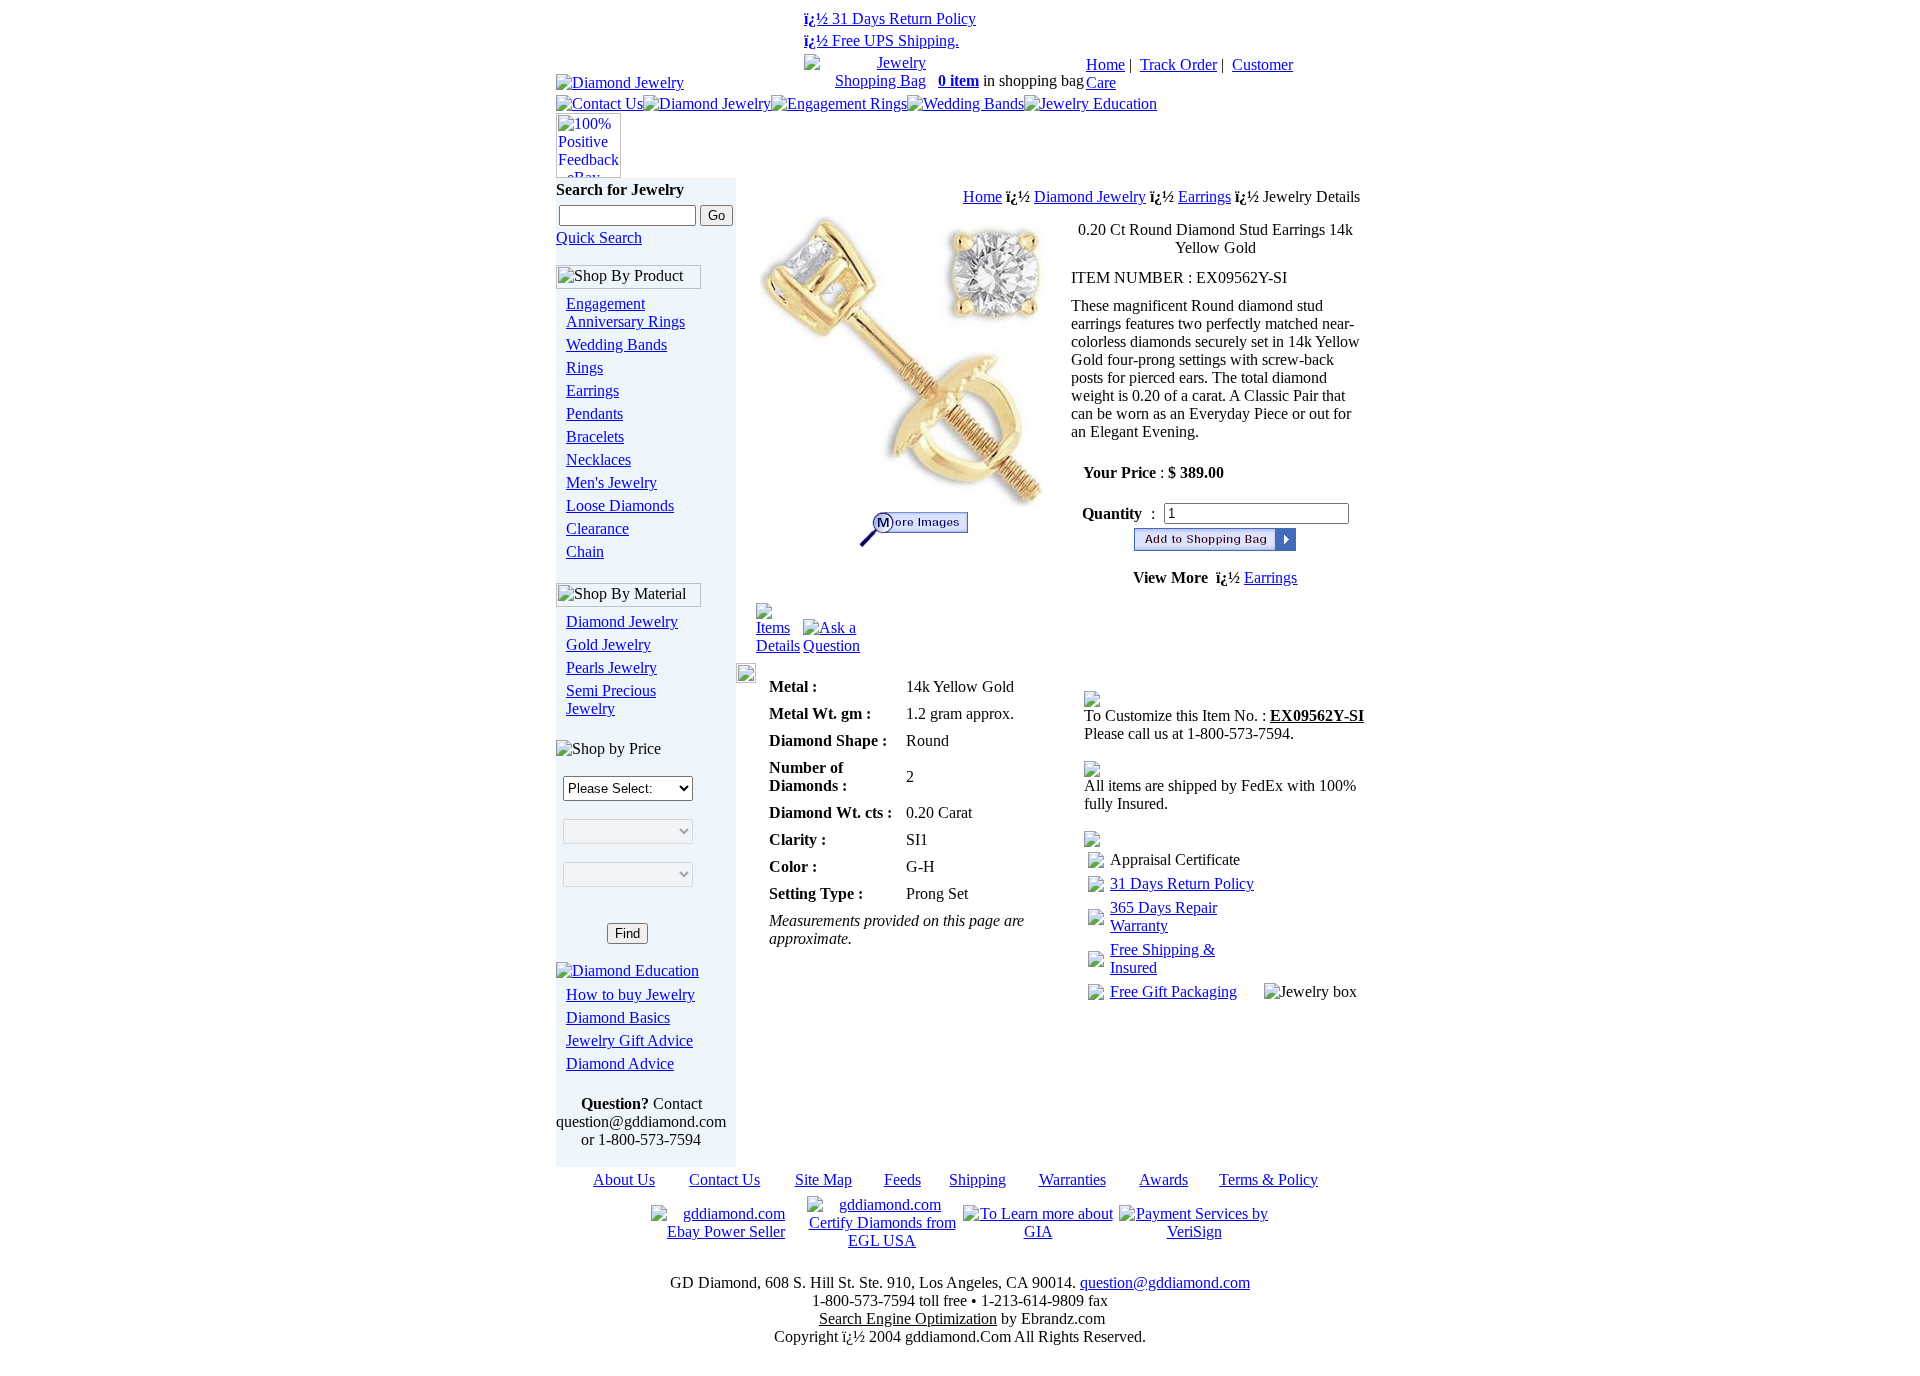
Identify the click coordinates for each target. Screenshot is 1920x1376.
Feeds (902, 1179)
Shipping (977, 1179)
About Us (624, 1179)
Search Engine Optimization (908, 1318)
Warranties (1072, 1179)
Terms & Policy (1268, 1179)
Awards (1163, 1179)
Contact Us (724, 1179)
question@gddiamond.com (1165, 1282)
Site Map (823, 1179)
